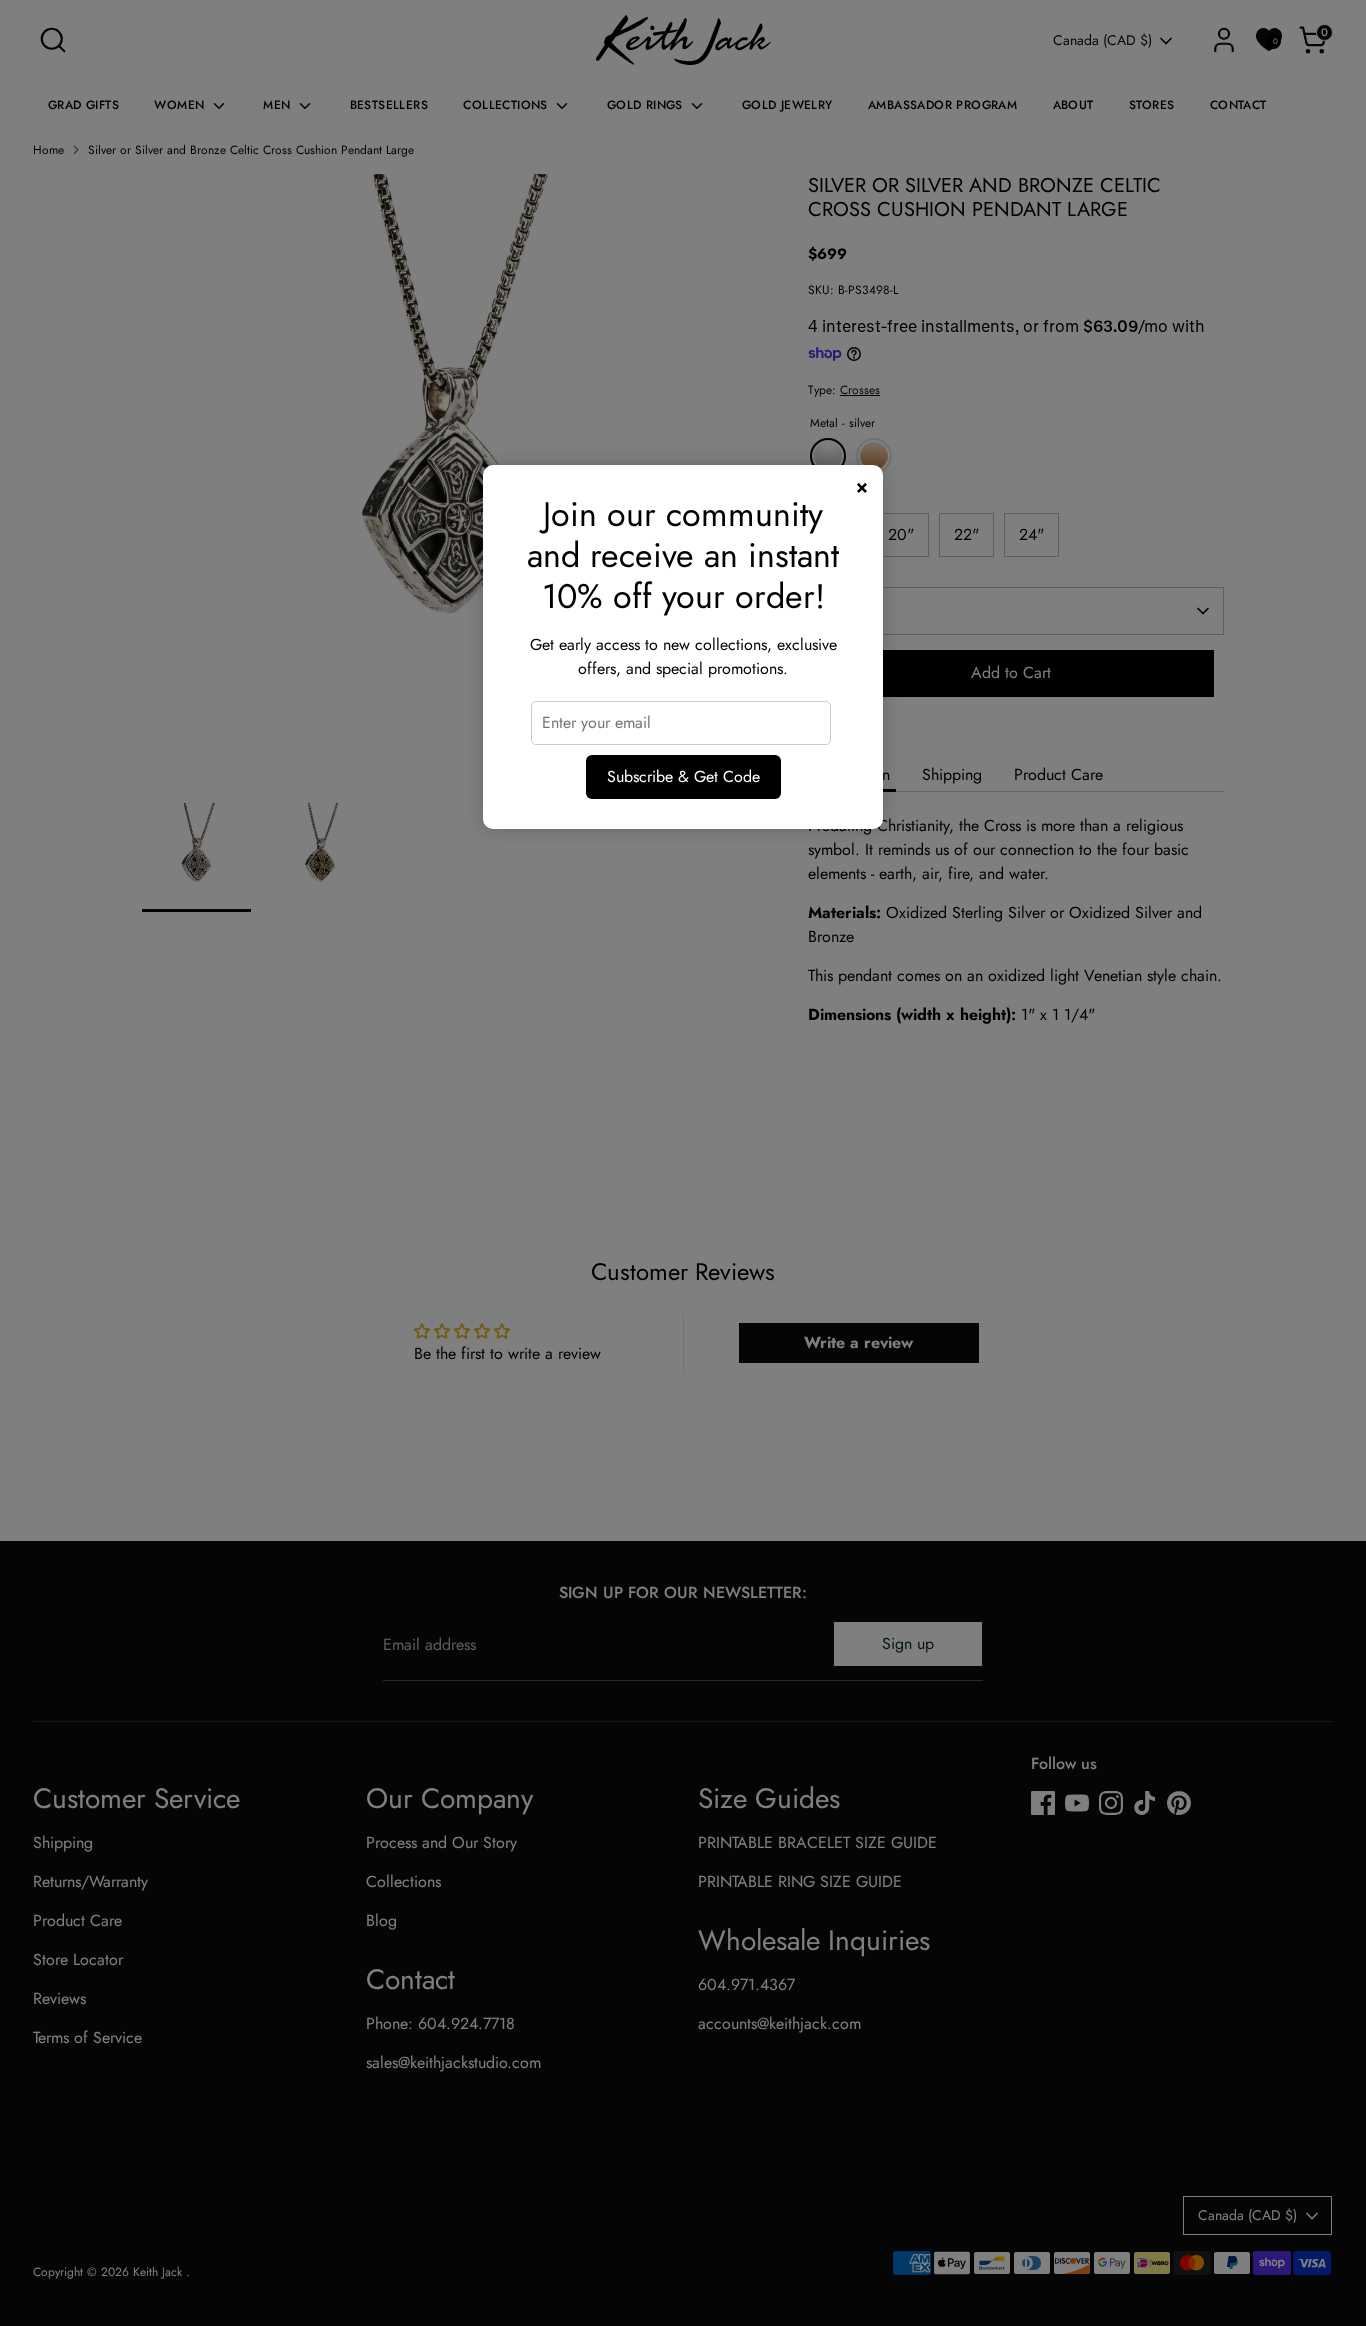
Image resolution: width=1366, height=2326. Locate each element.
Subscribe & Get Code (683, 776)
